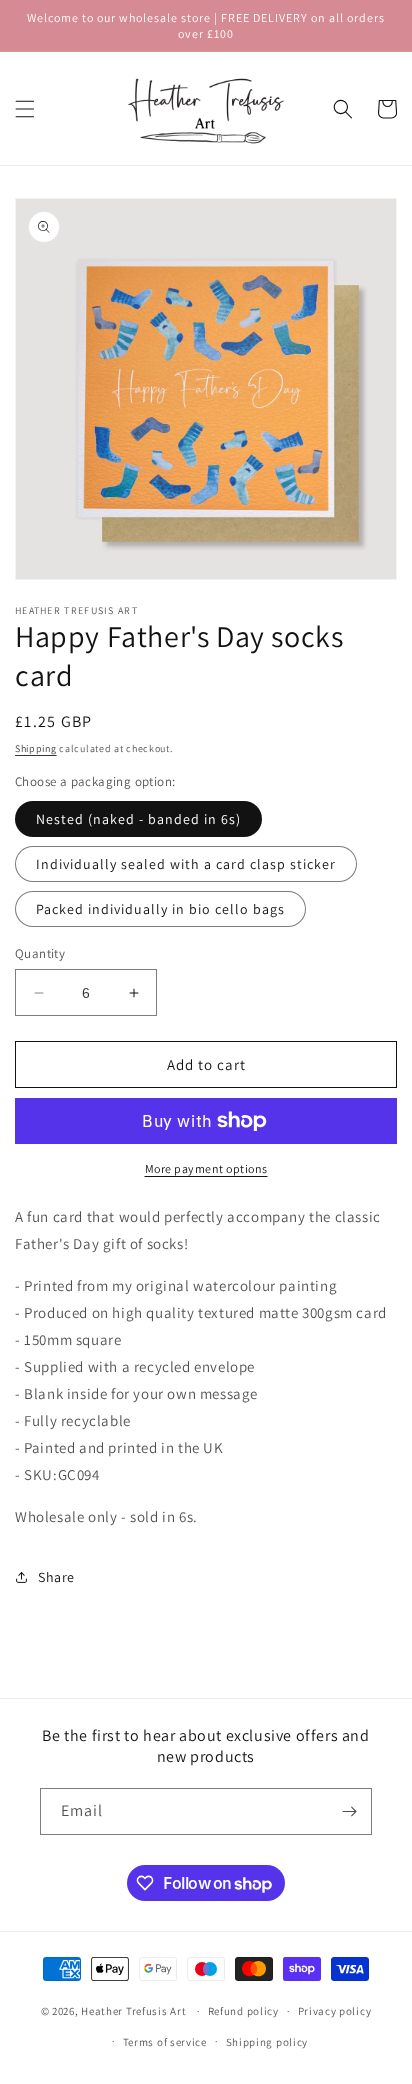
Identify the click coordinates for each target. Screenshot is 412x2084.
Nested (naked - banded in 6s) (138, 819)
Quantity (40, 953)
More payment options (206, 1168)
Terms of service (165, 2042)
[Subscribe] (349, 1811)
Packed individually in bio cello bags (160, 909)
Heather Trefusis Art (133, 2011)
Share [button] (56, 1577)
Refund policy (243, 2011)
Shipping (36, 748)
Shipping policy (267, 2042)
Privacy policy (335, 2011)
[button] (25, 109)
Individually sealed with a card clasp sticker (186, 864)
